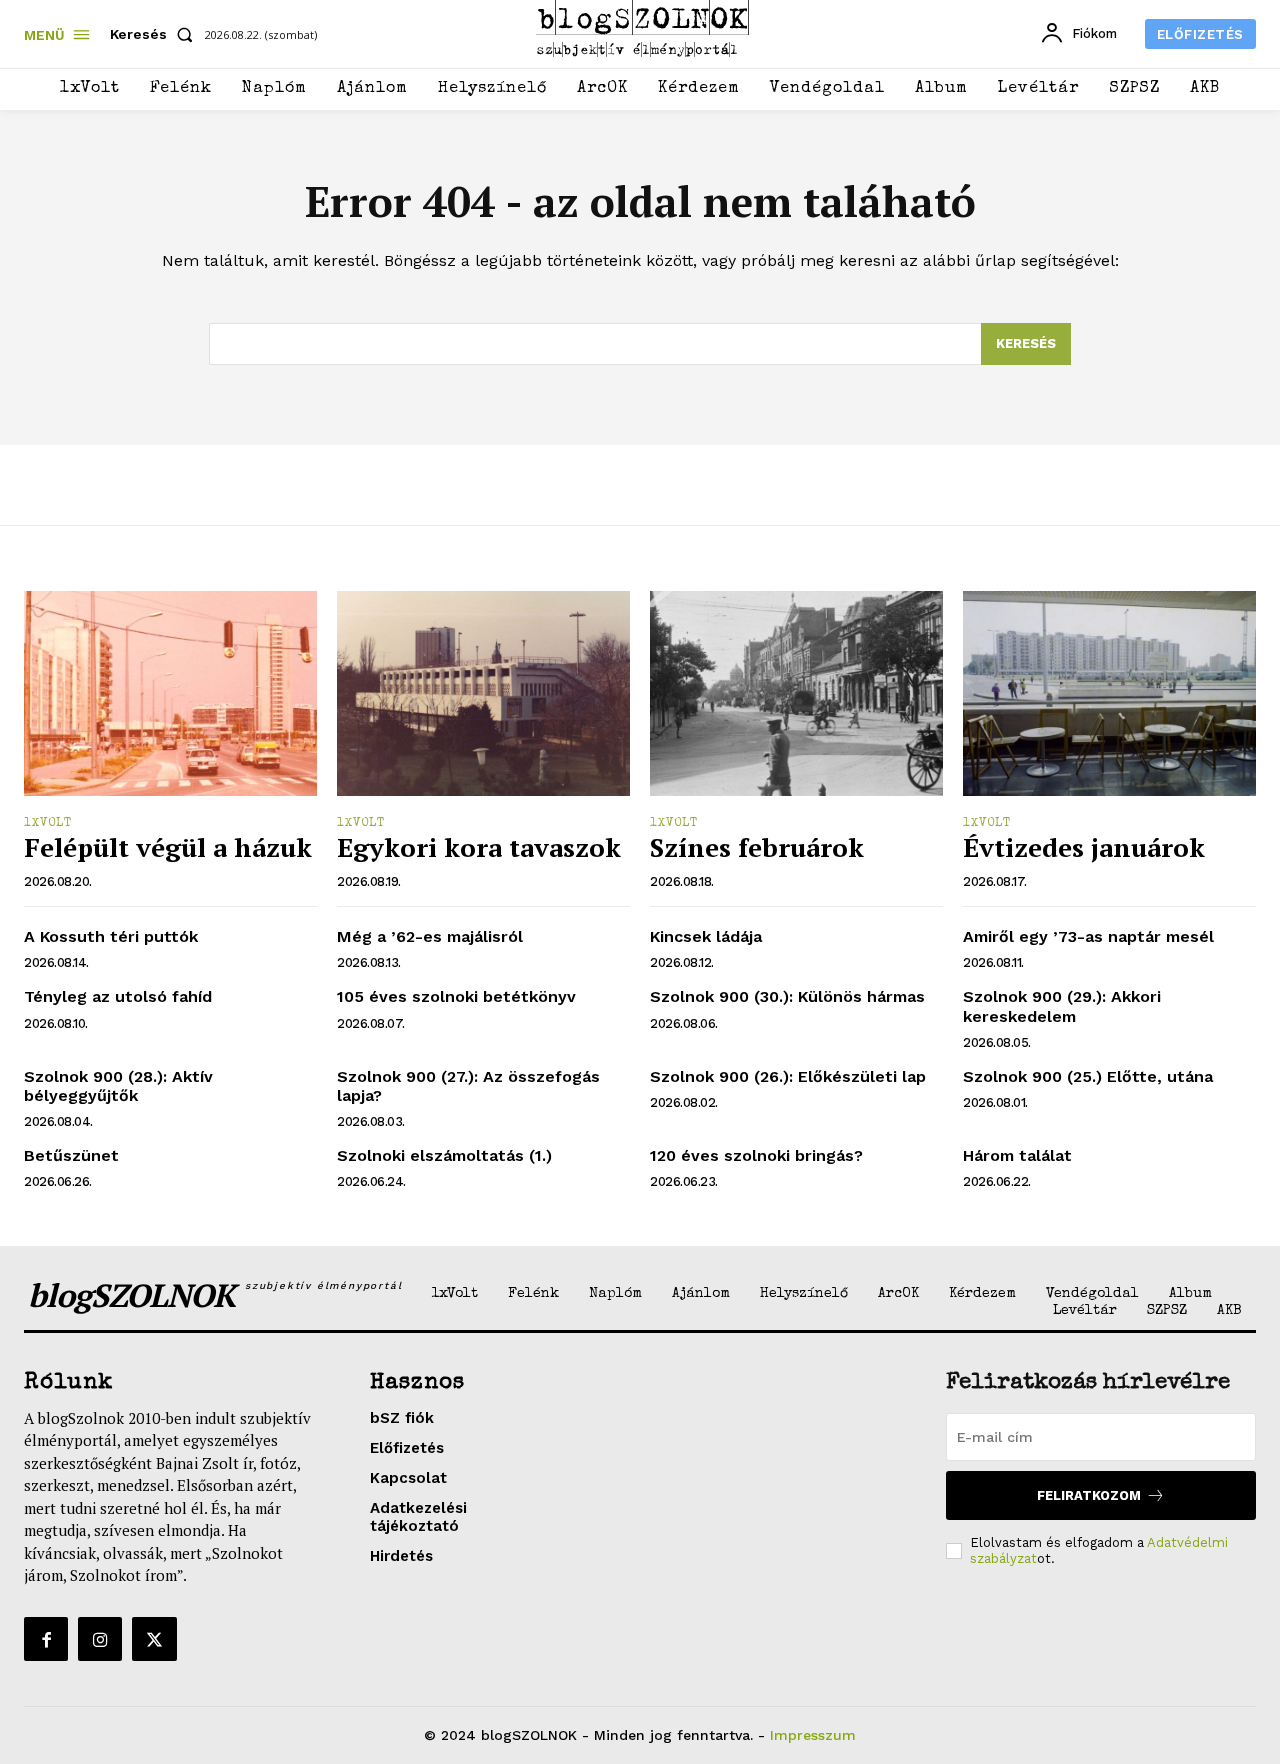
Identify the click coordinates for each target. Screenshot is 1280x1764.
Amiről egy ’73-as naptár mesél (1088, 936)
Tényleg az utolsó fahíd (118, 996)
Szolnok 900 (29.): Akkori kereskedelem (1062, 1006)
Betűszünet (71, 1155)
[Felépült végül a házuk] (170, 693)
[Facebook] (46, 1639)
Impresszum (813, 1735)
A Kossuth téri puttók (111, 936)
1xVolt (48, 824)
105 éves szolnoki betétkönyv (456, 996)
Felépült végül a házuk (168, 847)
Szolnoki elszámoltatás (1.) (444, 1155)
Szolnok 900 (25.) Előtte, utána (1088, 1076)
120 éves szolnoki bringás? (756, 1155)
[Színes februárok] (796, 693)
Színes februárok (757, 847)
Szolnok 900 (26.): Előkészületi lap (788, 1076)
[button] (155, 34)
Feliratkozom (1089, 1495)
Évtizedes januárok (1084, 847)
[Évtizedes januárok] (1109, 693)
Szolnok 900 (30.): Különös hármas (787, 996)
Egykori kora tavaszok (479, 847)
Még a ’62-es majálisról (430, 936)
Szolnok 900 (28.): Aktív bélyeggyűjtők (118, 1086)
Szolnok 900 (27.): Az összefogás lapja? (468, 1086)
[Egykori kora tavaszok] (483, 693)
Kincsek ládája (706, 936)
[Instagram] (100, 1639)
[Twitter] (154, 1639)
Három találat (1017, 1155)
